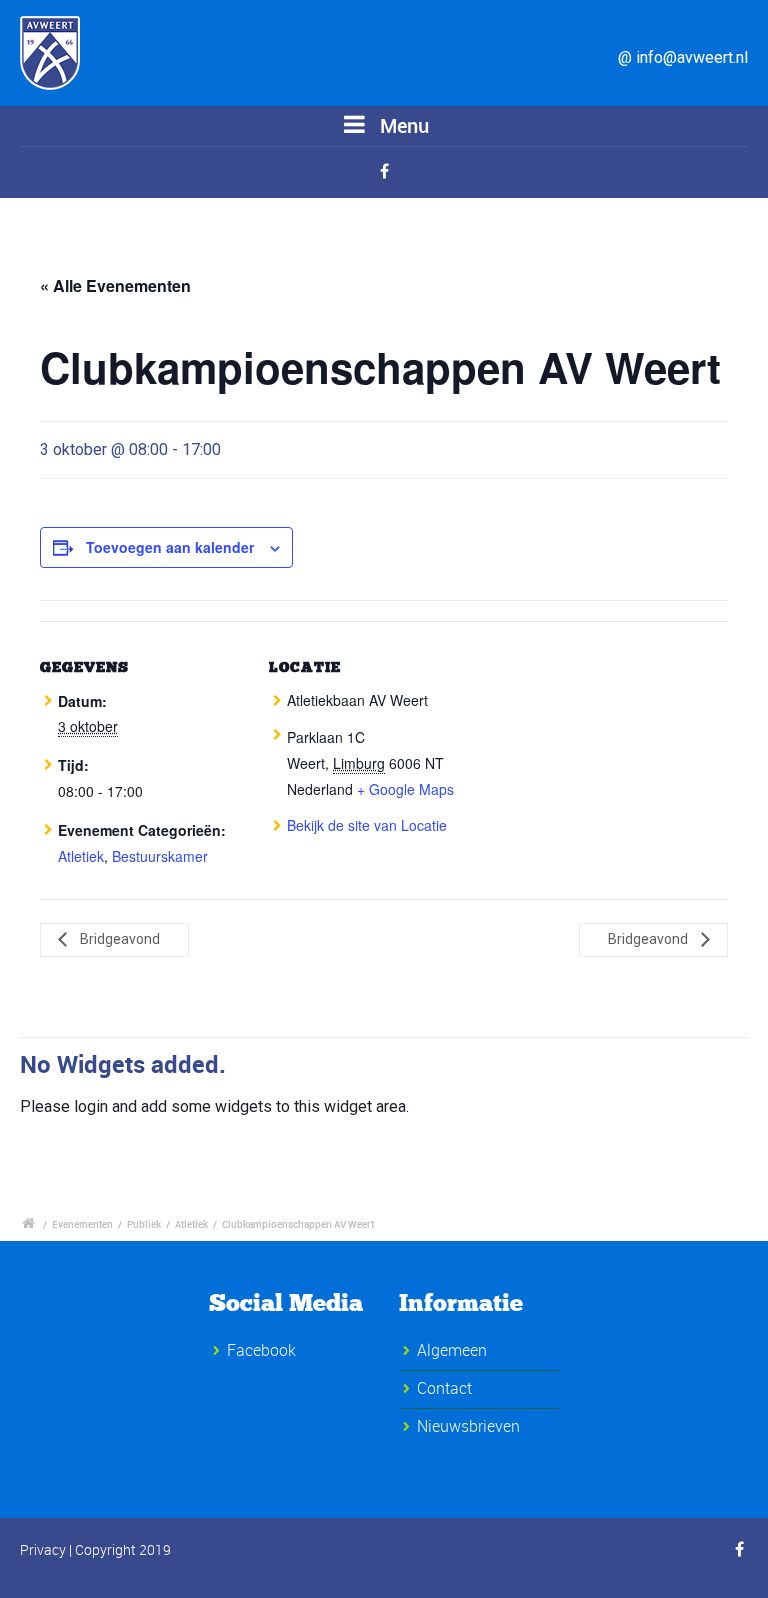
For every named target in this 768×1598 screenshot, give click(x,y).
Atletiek (81, 856)
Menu (402, 125)
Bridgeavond (118, 939)
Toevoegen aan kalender (170, 547)
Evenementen (82, 1224)
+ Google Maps (405, 789)
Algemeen (452, 1350)
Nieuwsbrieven (468, 1426)
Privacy (43, 1549)
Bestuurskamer (160, 856)
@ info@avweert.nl (683, 57)
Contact (444, 1388)
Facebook (261, 1350)
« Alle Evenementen (115, 285)
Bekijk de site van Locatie (367, 825)
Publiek (144, 1224)
